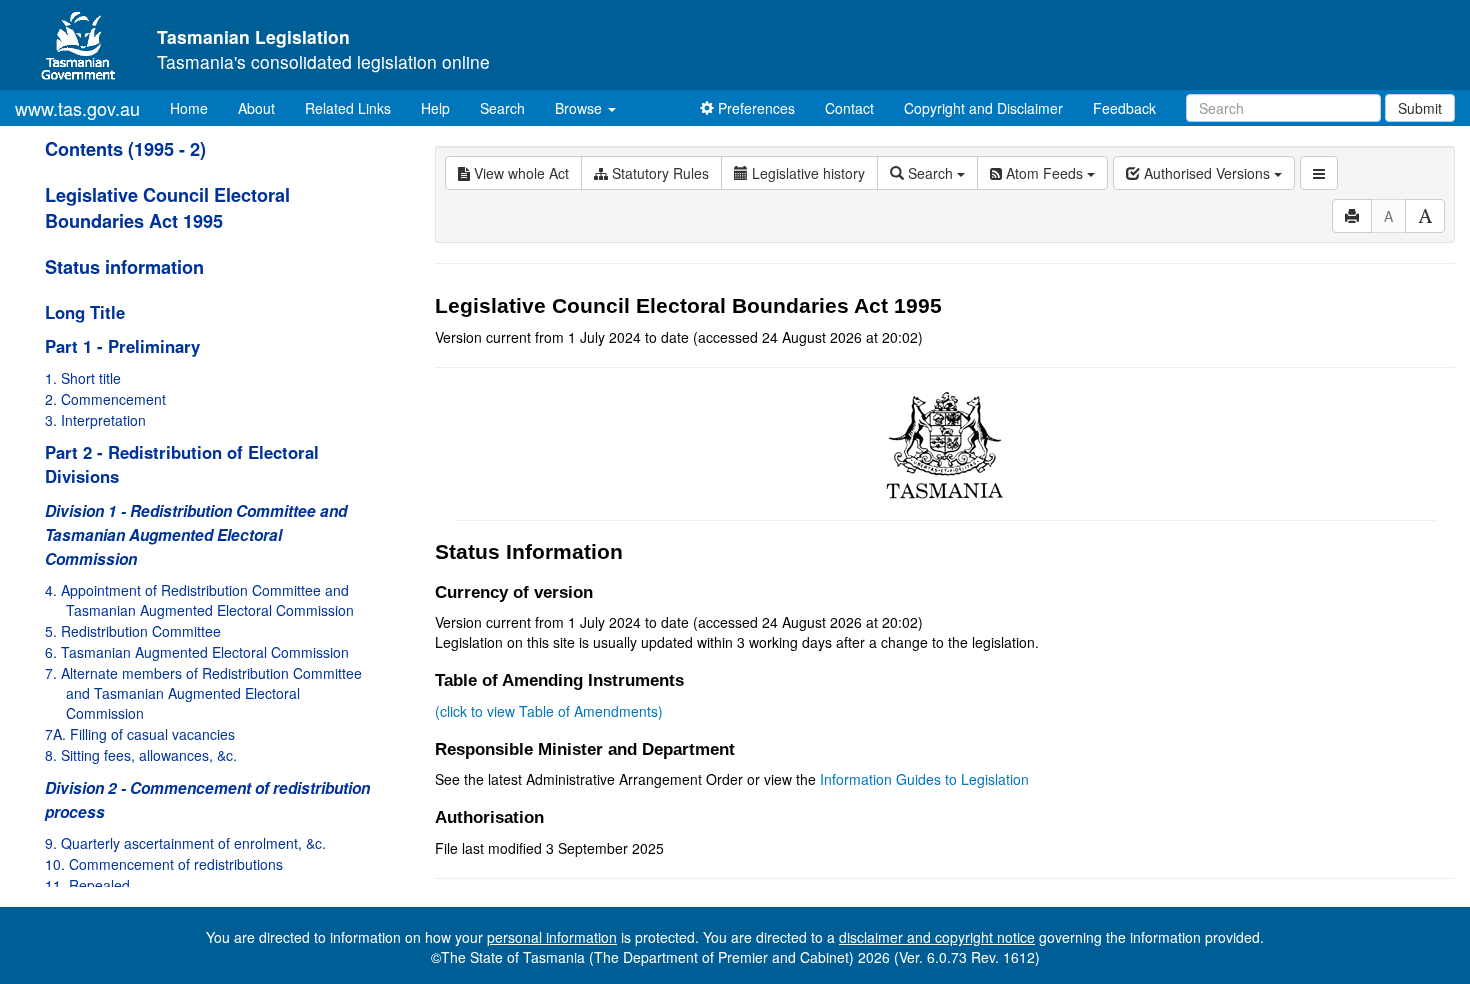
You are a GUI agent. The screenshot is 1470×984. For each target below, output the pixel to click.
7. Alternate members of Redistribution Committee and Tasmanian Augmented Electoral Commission (203, 693)
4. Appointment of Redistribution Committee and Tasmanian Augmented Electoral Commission (199, 600)
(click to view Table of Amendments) (549, 711)
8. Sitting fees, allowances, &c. (141, 755)
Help (435, 108)
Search (502, 108)
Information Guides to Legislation (924, 779)
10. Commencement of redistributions (164, 864)
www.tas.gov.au (77, 108)
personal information (552, 937)
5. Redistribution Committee (133, 631)
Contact (849, 108)
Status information (124, 267)
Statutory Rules (658, 173)
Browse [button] (580, 108)
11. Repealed (87, 885)
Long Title (85, 312)
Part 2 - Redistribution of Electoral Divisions (182, 464)
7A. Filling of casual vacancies (140, 734)
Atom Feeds (1044, 173)
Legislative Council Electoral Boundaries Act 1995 (167, 208)
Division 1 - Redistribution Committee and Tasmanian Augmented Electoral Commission (196, 535)
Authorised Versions (1207, 173)
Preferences (754, 108)
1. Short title (83, 378)
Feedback (1124, 108)
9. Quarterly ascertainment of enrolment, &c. (185, 843)
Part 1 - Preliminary (122, 346)
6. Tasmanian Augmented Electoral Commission (197, 652)
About (256, 108)
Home (196, 107)
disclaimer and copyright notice (937, 937)
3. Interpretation (95, 420)
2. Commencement (105, 399)
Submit (1420, 108)
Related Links (348, 108)
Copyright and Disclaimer (983, 108)
